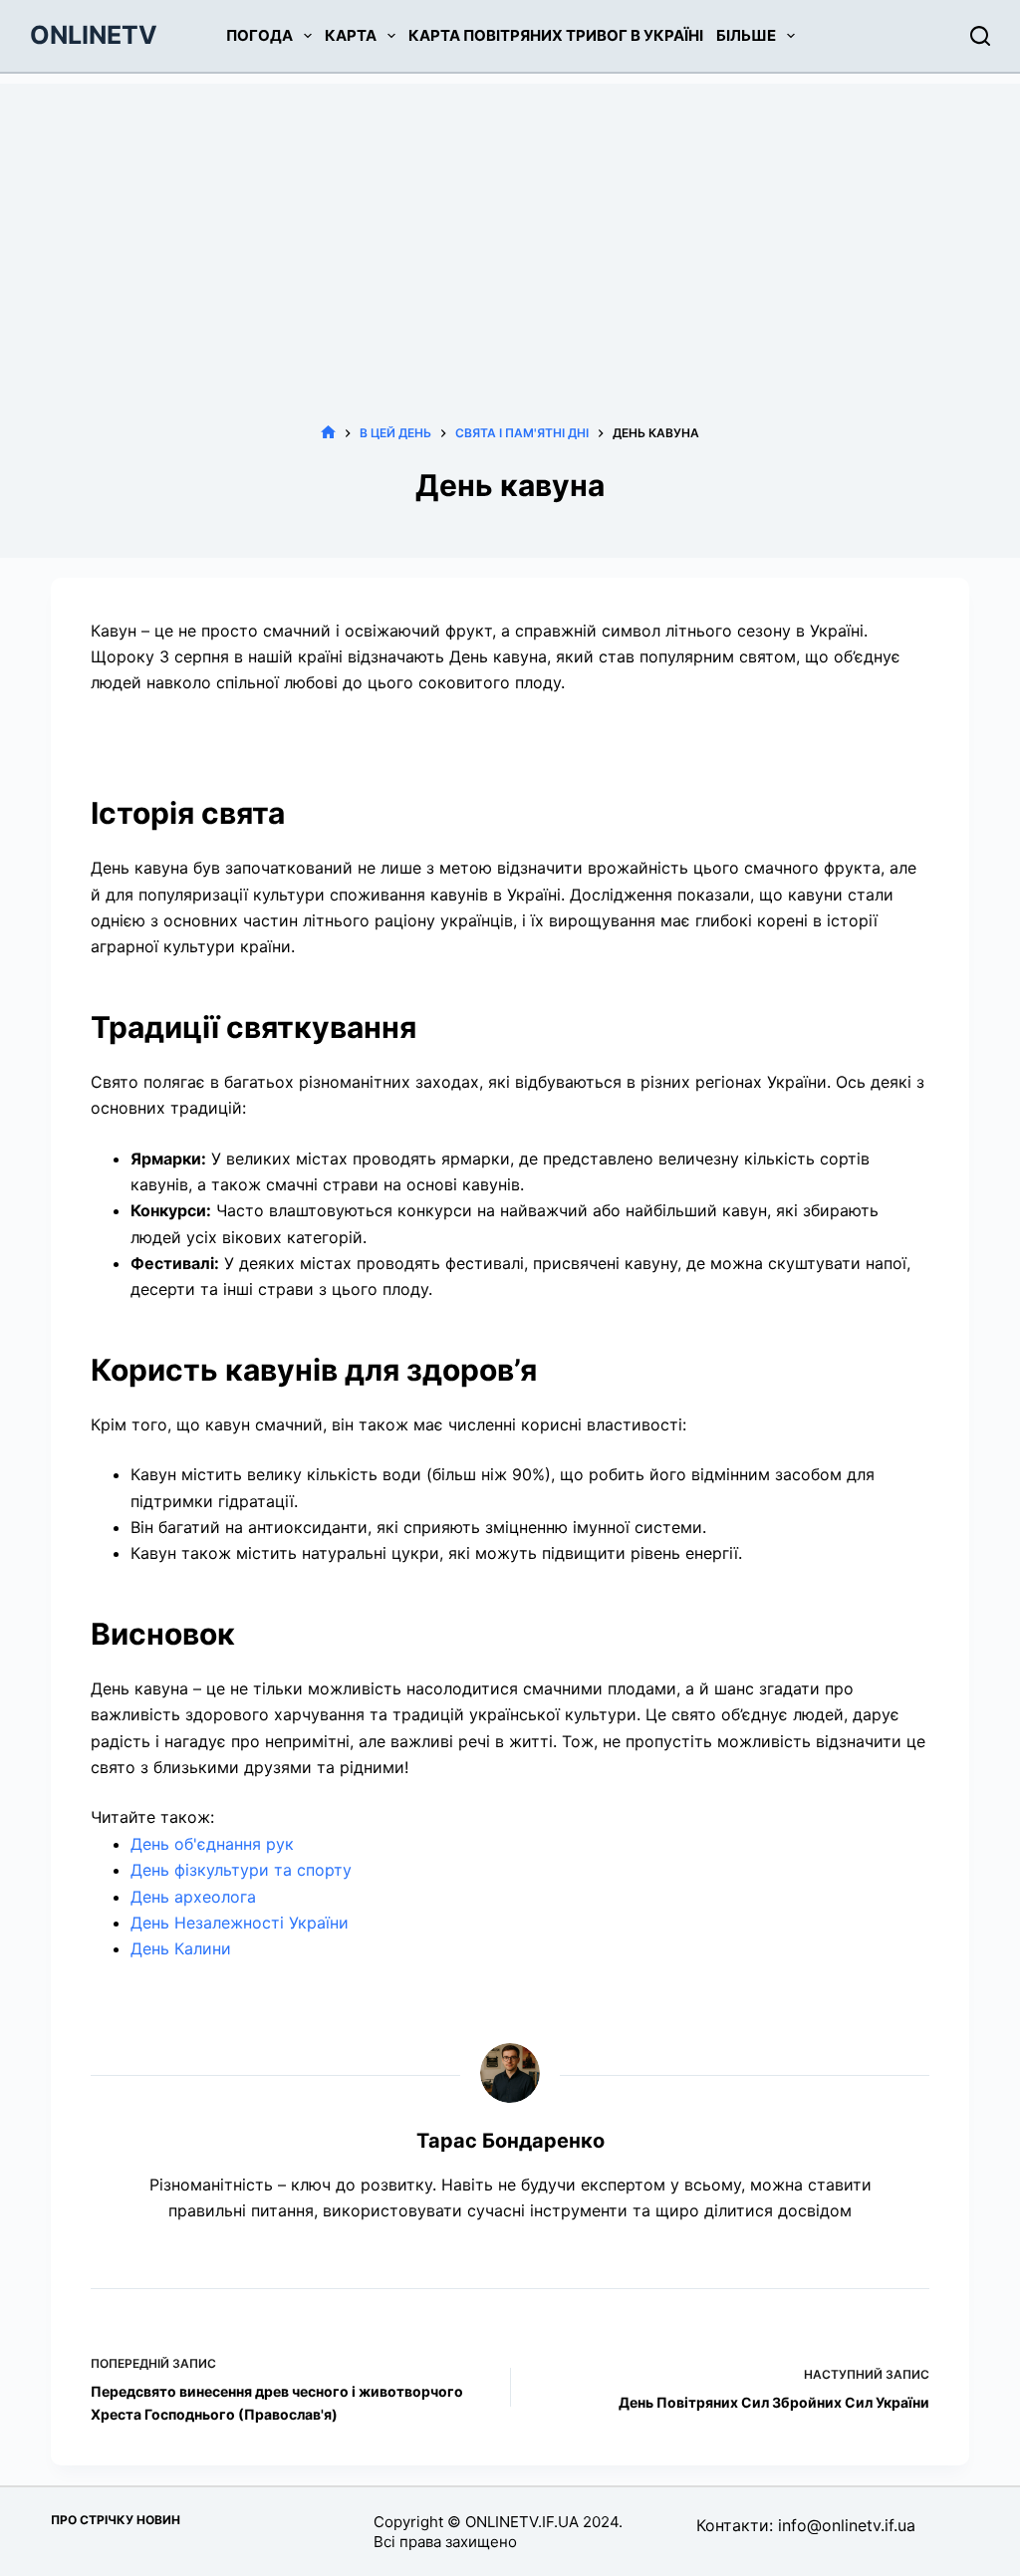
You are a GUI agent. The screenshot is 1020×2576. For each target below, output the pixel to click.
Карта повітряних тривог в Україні (556, 35)
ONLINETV (94, 35)
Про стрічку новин (116, 2520)
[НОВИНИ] (328, 433)
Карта (351, 35)
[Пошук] (980, 36)
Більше (746, 35)
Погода (259, 35)
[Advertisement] (510, 223)
